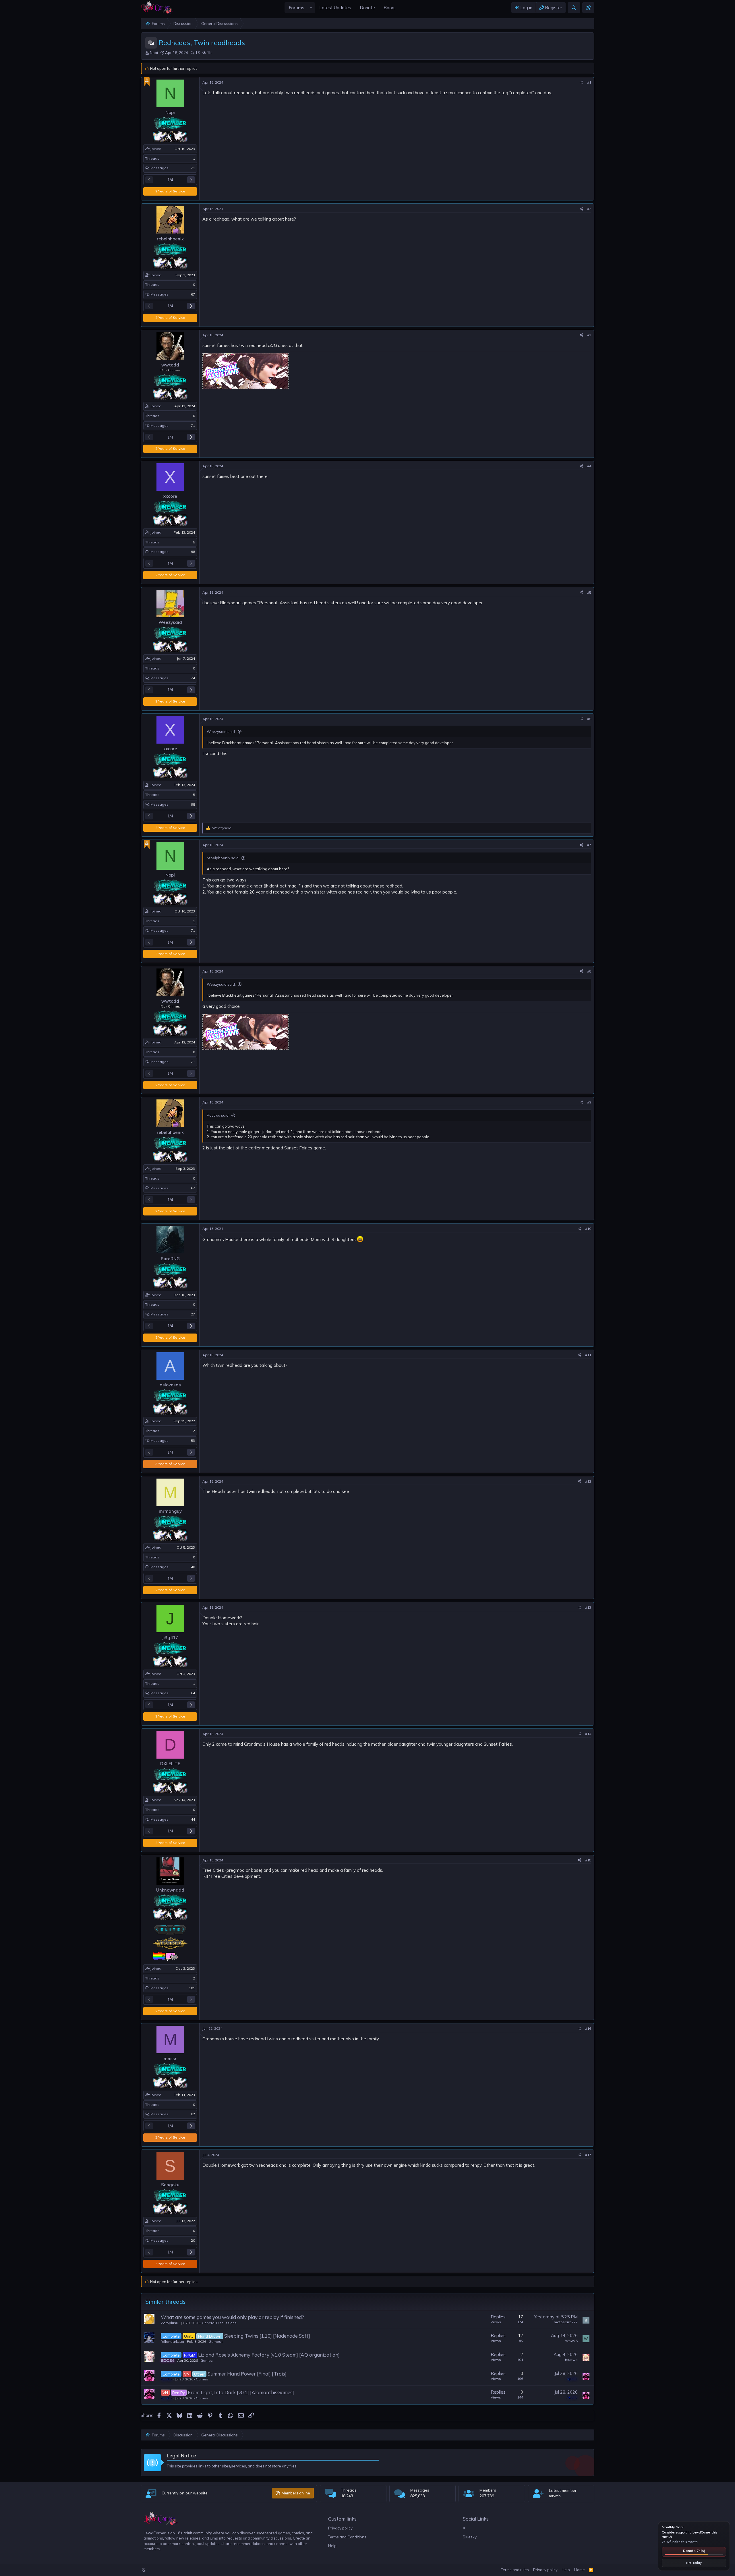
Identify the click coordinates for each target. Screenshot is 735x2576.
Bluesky (470, 2537)
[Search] (574, 8)
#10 (588, 1229)
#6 (589, 719)
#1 (589, 82)
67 (193, 294)
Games (207, 2360)
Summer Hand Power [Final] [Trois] (247, 2374)
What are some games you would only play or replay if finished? (232, 2317)
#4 (589, 466)
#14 (588, 1734)
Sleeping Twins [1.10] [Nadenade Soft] (267, 2336)
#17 (588, 2155)
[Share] (581, 83)
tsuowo (571, 2360)
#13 (588, 1607)
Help (332, 2546)
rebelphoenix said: (223, 858)
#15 (588, 1860)
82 (193, 2114)
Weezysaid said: (221, 732)
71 (193, 168)
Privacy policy (340, 2528)
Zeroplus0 (169, 2323)
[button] (311, 8)
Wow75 (571, 2341)
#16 (588, 2028)
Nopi (154, 53)
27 (193, 1314)
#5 (589, 592)
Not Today (694, 2563)
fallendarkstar (173, 2341)
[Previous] (149, 180)
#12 (588, 1481)
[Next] (191, 180)
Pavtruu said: (218, 1115)
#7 (589, 845)
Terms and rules (515, 2570)
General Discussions (219, 2323)
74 (193, 678)
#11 (588, 1355)
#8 (589, 971)
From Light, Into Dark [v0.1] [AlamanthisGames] (241, 2392)
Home (580, 2570)
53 (193, 1441)
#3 (589, 335)
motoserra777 (566, 2322)
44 (193, 1819)
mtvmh (555, 2496)
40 (193, 1567)
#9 (589, 1102)
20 (193, 2240)
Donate (694, 2551)
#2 (589, 209)
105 (192, 1988)
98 (193, 552)
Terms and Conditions (347, 2537)
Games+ (216, 2341)
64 (193, 1693)
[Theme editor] (588, 8)
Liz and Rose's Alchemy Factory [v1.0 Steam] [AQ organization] (269, 2355)
